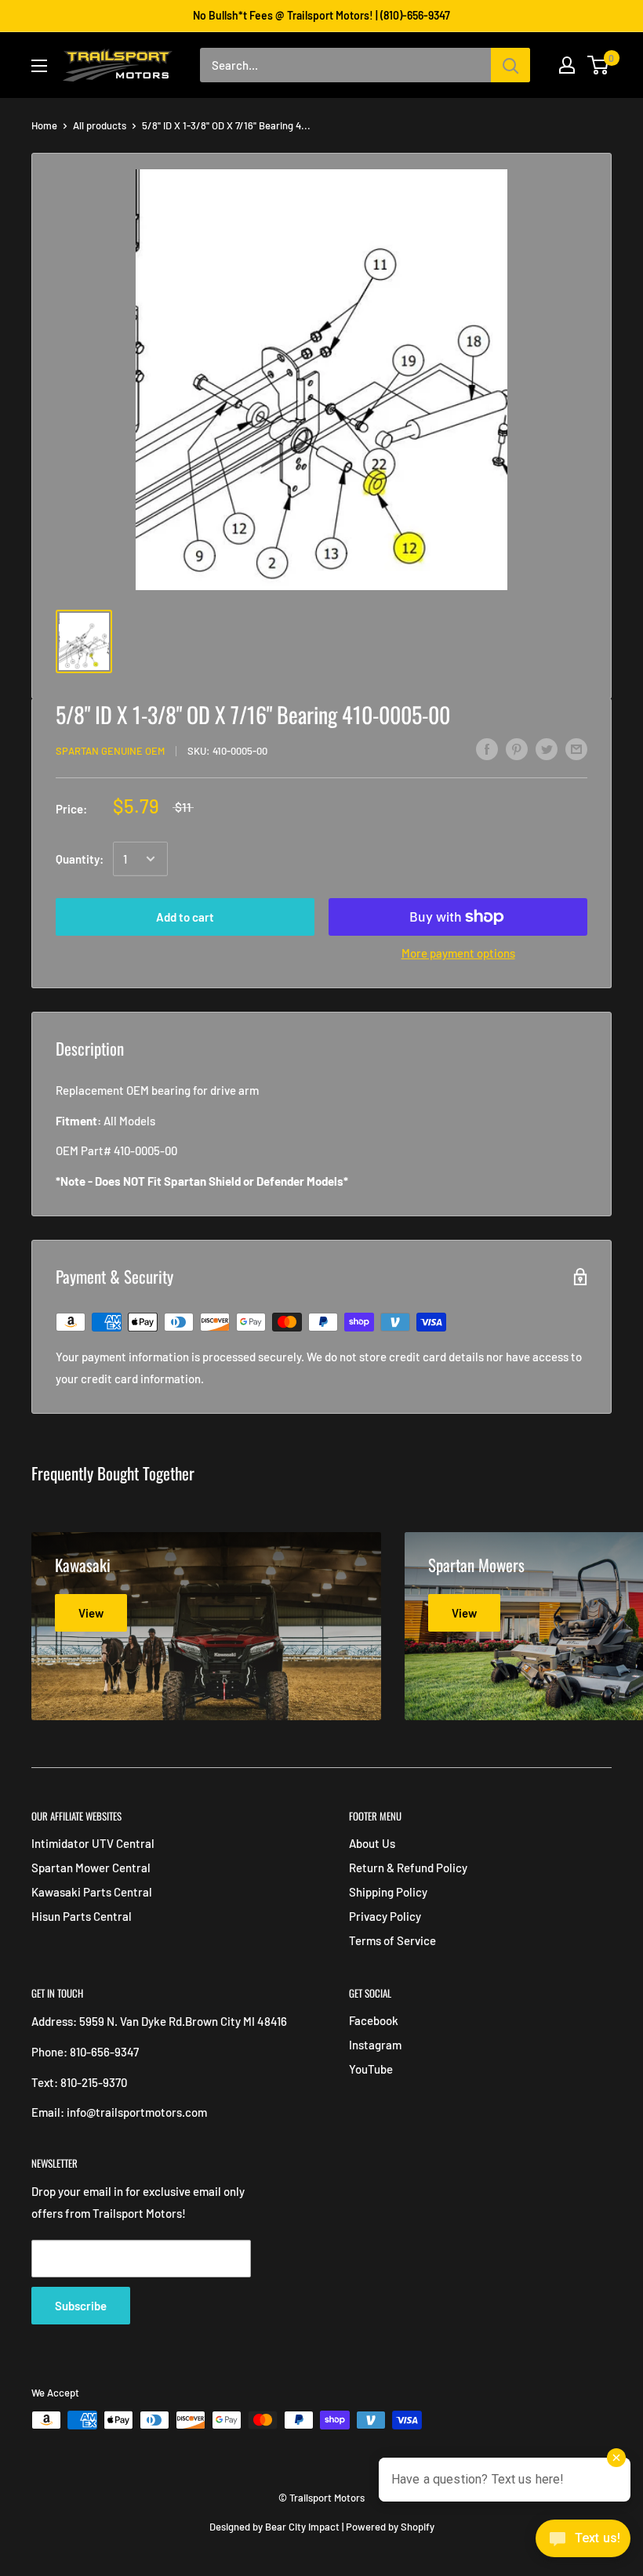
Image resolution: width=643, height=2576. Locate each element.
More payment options (458, 953)
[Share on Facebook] (487, 748)
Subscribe (81, 2306)
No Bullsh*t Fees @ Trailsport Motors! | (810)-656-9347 (321, 15)
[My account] (567, 65)
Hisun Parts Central (82, 1916)
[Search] (510, 65)
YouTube (371, 2069)
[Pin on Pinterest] (517, 748)
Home (44, 125)
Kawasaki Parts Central (92, 1892)
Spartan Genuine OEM (110, 751)
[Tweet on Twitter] (547, 748)
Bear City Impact (302, 2527)
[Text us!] (583, 2543)
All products (100, 125)
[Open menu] (39, 66)
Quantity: (80, 859)
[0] (599, 65)
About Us (372, 1843)
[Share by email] (576, 748)
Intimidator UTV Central (93, 1843)
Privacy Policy (385, 1916)
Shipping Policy (388, 1892)
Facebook (374, 2020)
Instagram (375, 2045)
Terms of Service (392, 1940)
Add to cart (185, 917)
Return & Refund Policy (408, 1868)
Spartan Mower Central (91, 1868)
